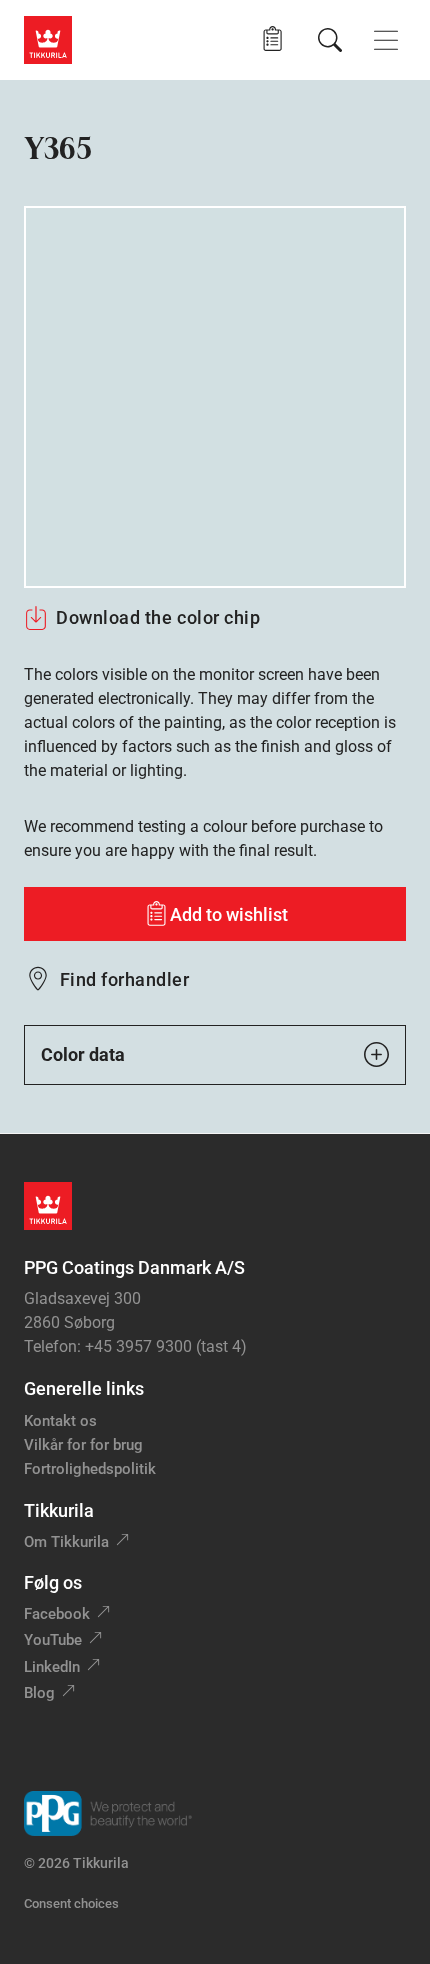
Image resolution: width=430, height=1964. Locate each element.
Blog (39, 1693)
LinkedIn (52, 1667)
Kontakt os (60, 1421)
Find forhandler (124, 979)
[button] (272, 39)
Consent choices (71, 1903)
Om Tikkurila (66, 1542)
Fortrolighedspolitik (90, 1469)
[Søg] (330, 40)
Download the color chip (158, 617)
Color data (83, 1054)
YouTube (53, 1640)
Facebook (57, 1614)
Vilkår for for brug (83, 1445)
